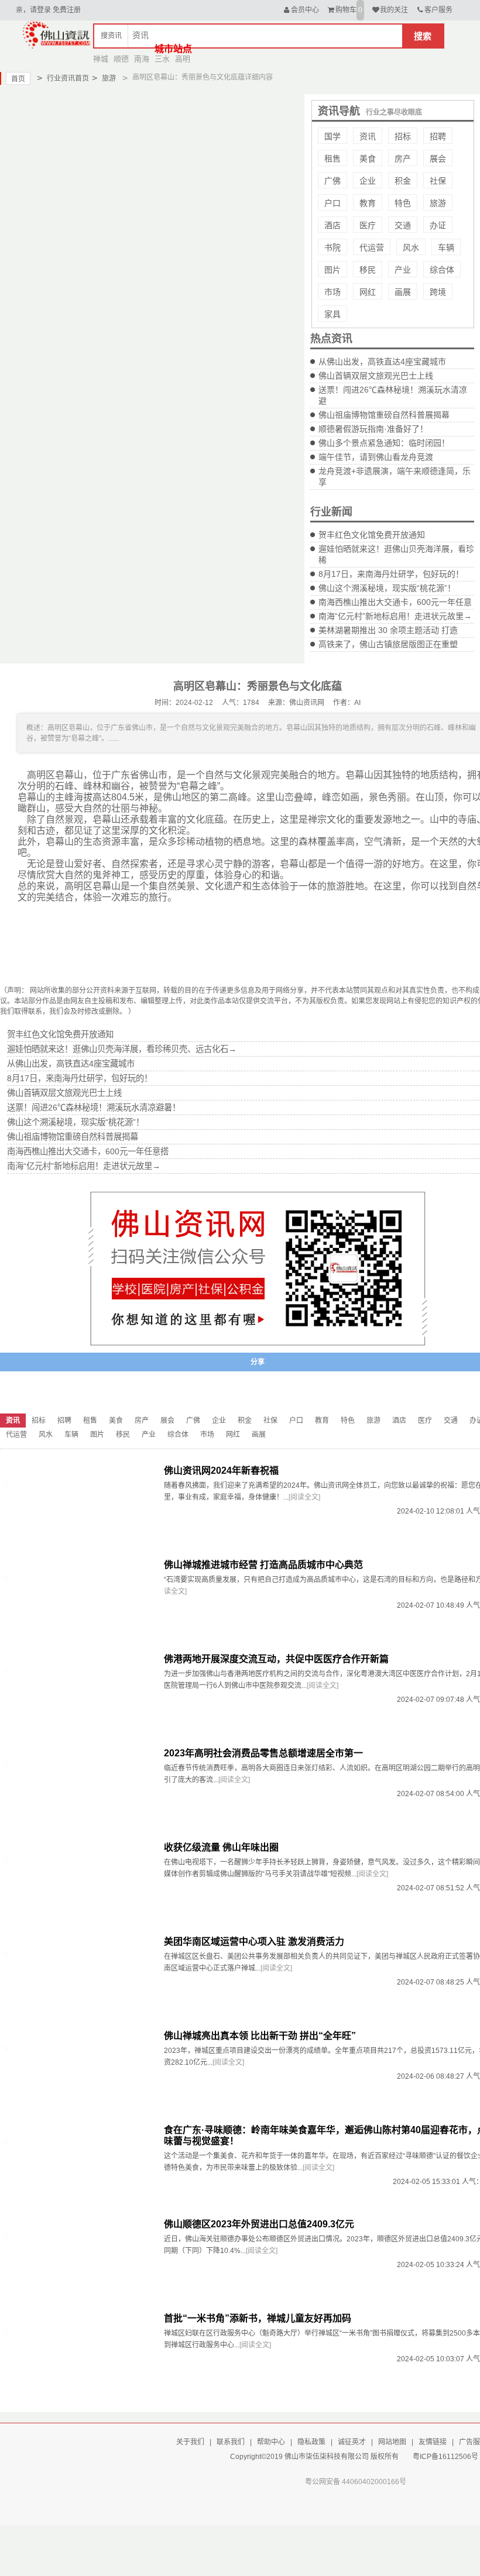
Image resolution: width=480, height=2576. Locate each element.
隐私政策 (311, 2442)
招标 (403, 136)
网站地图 (392, 2442)
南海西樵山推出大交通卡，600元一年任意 (395, 602)
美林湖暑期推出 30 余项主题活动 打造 (388, 630)
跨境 (438, 292)
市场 (332, 292)
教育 (368, 203)
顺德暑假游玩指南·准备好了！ (373, 429)
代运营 (372, 247)
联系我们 (231, 2442)
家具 (332, 314)
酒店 (332, 225)
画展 (403, 292)
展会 (438, 159)
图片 (332, 270)
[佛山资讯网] (56, 34)
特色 (403, 203)
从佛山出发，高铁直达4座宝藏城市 (382, 362)
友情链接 (433, 2442)
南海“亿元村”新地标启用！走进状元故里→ (395, 616)
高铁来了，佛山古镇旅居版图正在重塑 (388, 644)
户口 (332, 203)
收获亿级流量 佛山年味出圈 (221, 1847)
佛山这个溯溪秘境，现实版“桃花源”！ (387, 588)
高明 (183, 59)
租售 (332, 159)
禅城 (101, 59)
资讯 (368, 136)
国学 (332, 136)
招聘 (438, 136)
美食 (368, 159)
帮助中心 (271, 2442)
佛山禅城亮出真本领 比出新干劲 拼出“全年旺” (260, 2036)
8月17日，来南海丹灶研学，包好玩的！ (391, 574)
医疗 (368, 225)
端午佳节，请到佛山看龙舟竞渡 (376, 457)
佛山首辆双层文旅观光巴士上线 (376, 376)
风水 (411, 247)
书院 (332, 247)
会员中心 (305, 10)
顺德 (121, 59)
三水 (162, 59)
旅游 (104, 78)
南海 (142, 59)
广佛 (332, 181)
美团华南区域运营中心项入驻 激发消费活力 (254, 1942)
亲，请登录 (33, 10)
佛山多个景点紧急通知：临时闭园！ (384, 443)
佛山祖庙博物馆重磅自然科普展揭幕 (384, 415)
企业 (368, 181)
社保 (438, 181)
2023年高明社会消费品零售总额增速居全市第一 (263, 1753)
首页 (18, 79)
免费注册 (67, 10)
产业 (403, 270)
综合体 (442, 270)
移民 (368, 270)
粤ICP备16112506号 (445, 2457)
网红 (368, 292)
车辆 (446, 247)
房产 (403, 159)
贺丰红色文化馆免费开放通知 (372, 535)
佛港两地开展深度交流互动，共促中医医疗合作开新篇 (276, 1659)
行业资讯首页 (63, 78)
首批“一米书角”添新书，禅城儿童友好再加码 (258, 2318)
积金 (403, 181)
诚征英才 (352, 2442)
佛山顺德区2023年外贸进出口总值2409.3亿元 (259, 2224)
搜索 (423, 36)
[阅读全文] (304, 1497)
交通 (403, 225)
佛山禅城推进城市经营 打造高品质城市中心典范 (263, 1565)
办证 (438, 225)
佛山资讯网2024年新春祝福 (221, 1471)
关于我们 (190, 2442)
